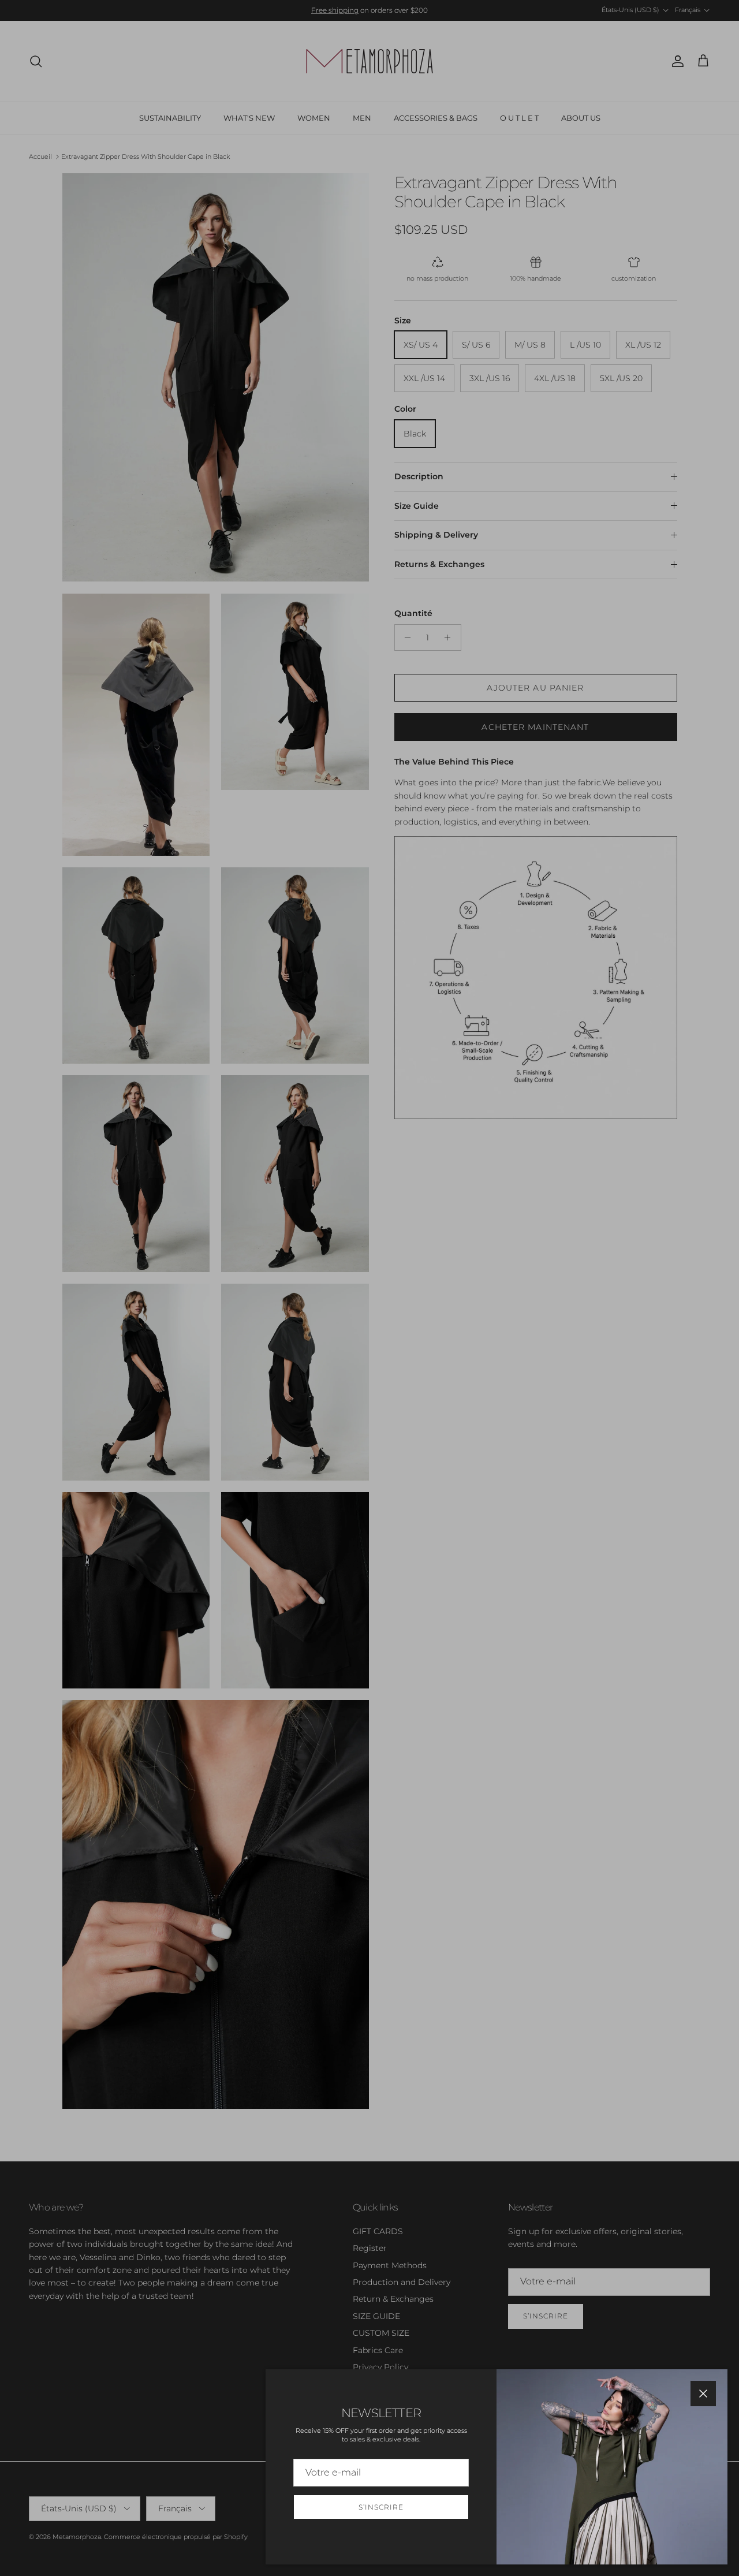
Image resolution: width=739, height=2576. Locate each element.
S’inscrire (381, 2507)
